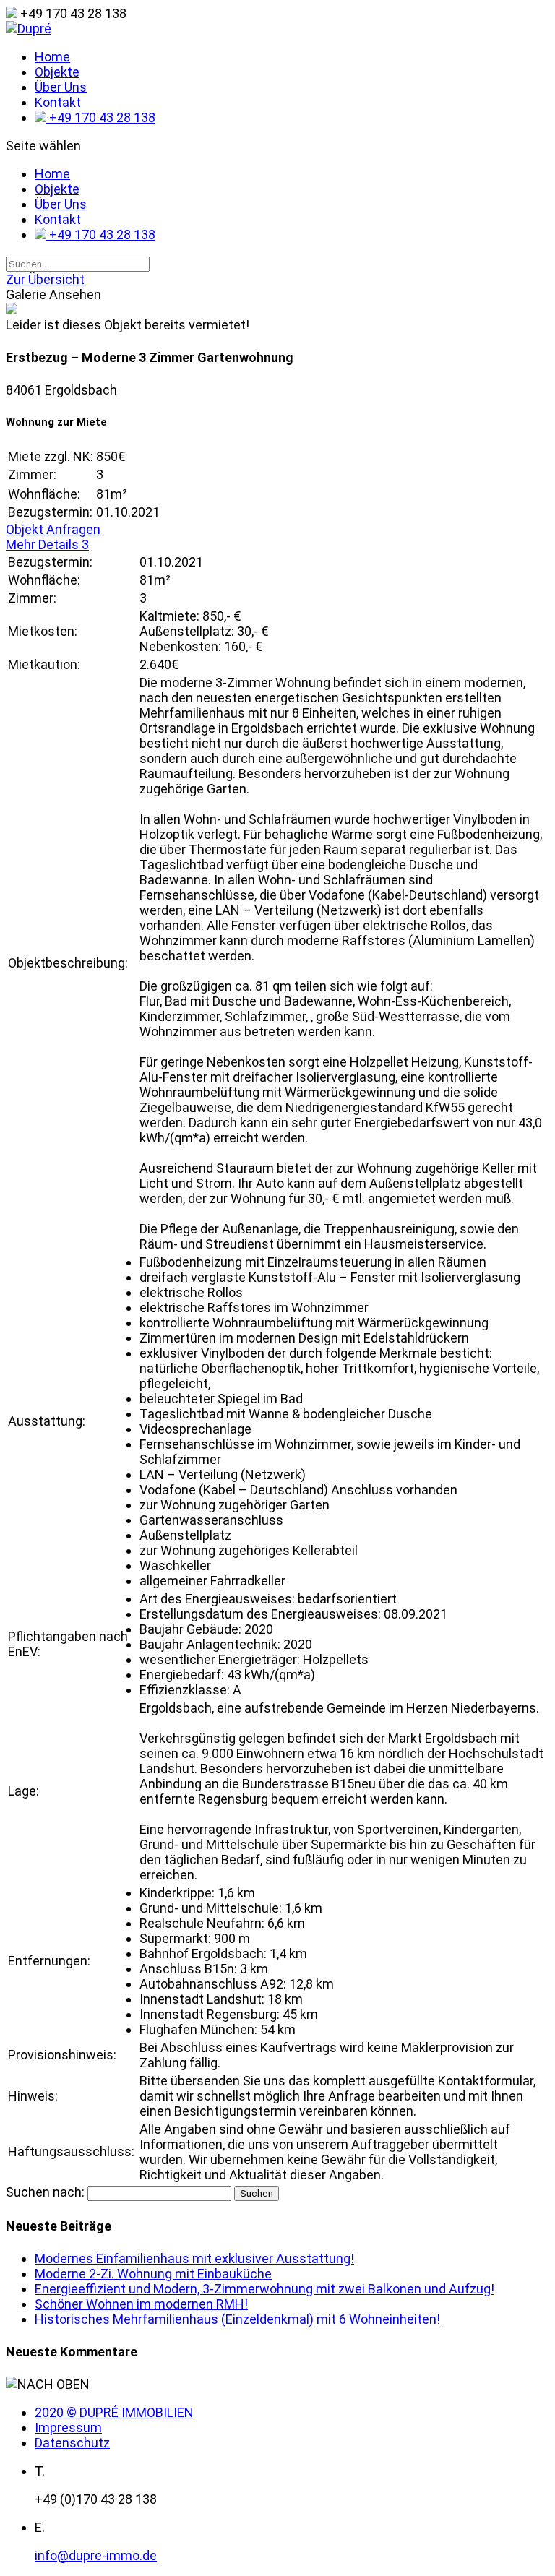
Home (52, 57)
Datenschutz (72, 2443)
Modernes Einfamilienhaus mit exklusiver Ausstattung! (194, 2258)
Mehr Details (47, 544)
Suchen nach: (45, 2192)
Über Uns (61, 87)
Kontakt (58, 102)
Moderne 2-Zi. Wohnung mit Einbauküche (153, 2274)
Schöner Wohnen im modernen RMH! (141, 2304)
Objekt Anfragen (53, 529)
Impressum (68, 2428)
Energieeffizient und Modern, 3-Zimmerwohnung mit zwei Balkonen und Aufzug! (264, 2289)
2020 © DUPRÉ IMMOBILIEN (114, 2412)
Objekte (57, 72)
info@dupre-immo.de (96, 2555)
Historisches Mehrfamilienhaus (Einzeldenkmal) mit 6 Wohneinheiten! (237, 2319)
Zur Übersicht (45, 279)
